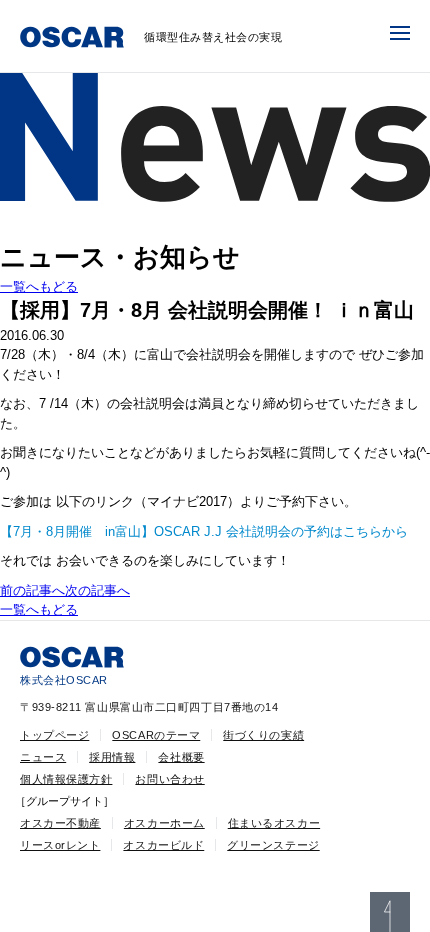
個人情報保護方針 (66, 779)
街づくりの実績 (263, 735)
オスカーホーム (164, 823)
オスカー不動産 (60, 823)
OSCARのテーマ (156, 735)
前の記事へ (32, 590)
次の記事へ (97, 590)
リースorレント (60, 845)
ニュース (43, 757)
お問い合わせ (169, 779)
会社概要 (181, 757)
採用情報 (112, 757)
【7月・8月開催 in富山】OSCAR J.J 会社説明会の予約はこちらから (204, 531)
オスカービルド (163, 845)
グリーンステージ (273, 845)
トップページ (54, 735)
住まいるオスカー (274, 823)
